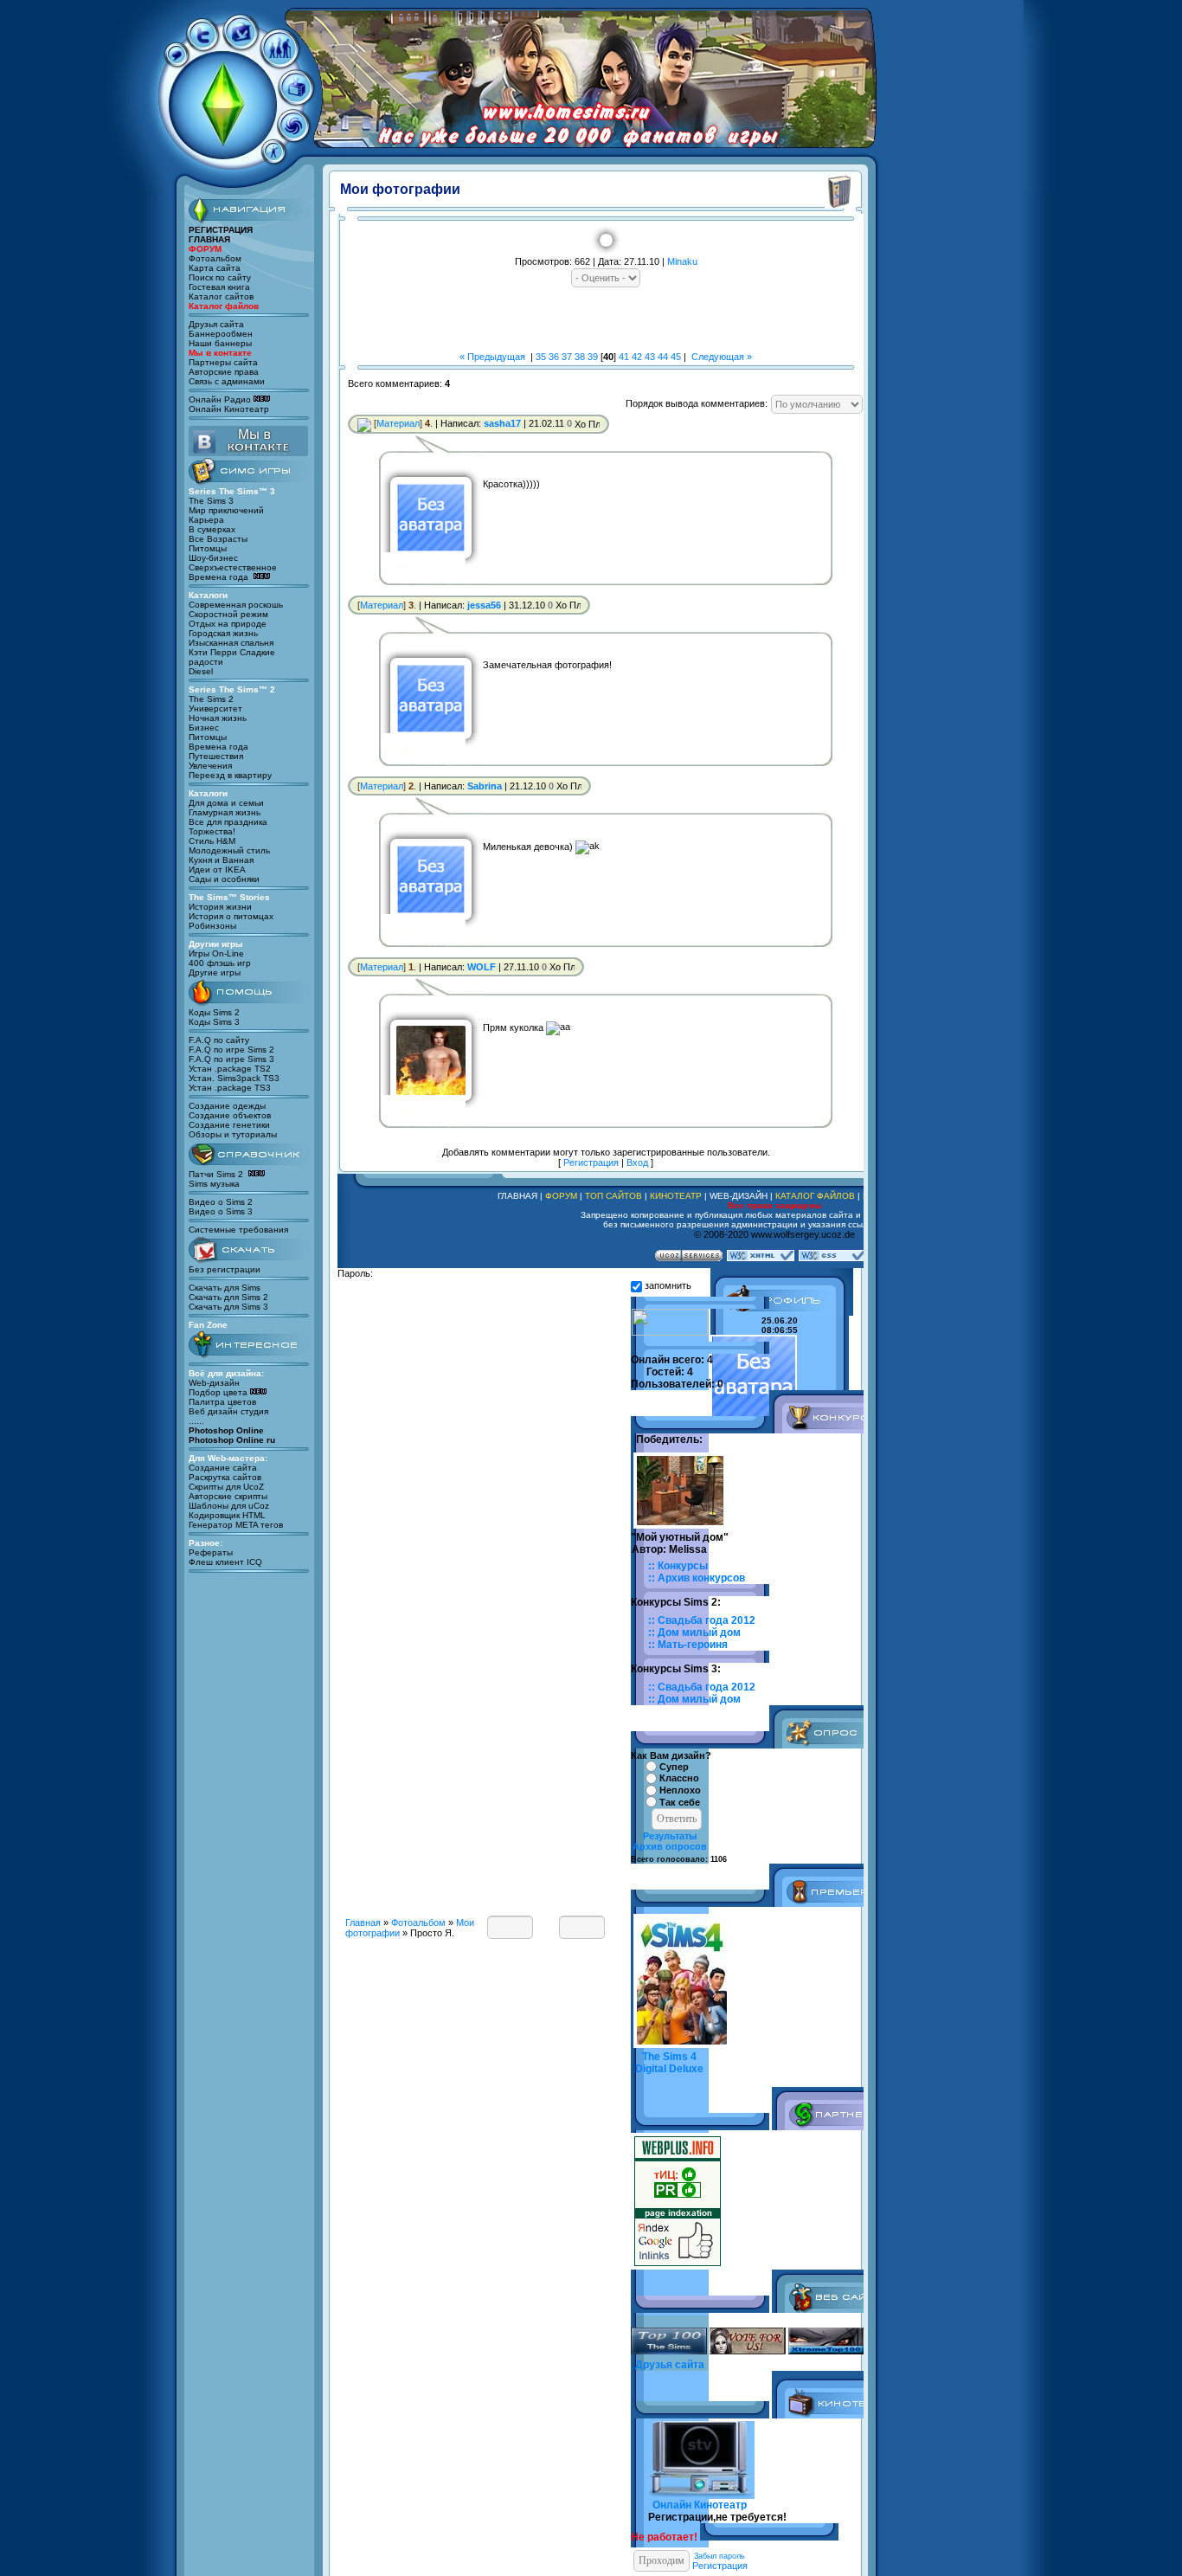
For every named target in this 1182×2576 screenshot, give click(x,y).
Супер (674, 1767)
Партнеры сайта (223, 362)
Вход (637, 1162)
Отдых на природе (228, 624)
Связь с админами (227, 381)
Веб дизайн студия (228, 1411)
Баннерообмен (221, 334)
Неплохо (680, 1790)
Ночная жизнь (218, 718)
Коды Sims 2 (214, 1012)
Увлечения (210, 766)
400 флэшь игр (220, 963)
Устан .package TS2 (230, 1069)
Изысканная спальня (231, 643)
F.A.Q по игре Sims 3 (231, 1059)
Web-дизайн (214, 1383)
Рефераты (211, 1552)
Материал (398, 423)
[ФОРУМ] (279, 61)
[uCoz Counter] (670, 1332)
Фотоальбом (215, 258)
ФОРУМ (561, 1196)
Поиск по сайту (220, 277)
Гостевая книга (219, 287)
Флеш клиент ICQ (225, 1562)
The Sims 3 (211, 501)
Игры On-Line (216, 953)
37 (567, 357)
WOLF (482, 967)
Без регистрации (225, 1269)
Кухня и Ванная (221, 860)
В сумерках (212, 529)
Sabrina (485, 786)
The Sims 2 (211, 699)
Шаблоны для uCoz (229, 1506)
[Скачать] (241, 43)
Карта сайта (215, 268)
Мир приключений (226, 510)
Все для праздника (228, 822)
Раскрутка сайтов (225, 1477)
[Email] (364, 423)
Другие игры (215, 972)
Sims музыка (214, 1184)
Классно (679, 1779)
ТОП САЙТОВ (613, 1196)
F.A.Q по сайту (219, 1040)
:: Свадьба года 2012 (702, 1620)
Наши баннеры (220, 343)
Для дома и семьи (226, 803)
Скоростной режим (228, 614)
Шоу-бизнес (213, 558)
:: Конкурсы (678, 1566)
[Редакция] (273, 157)
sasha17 (502, 423)
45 (676, 357)
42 (637, 357)
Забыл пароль (719, 2556)
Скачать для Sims (225, 1288)
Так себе (680, 1802)
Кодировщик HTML (227, 1515)
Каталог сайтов (221, 296)
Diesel (201, 671)
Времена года (220, 577)
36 (554, 357)
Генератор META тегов (236, 1525)
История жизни (220, 907)
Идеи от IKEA (217, 869)
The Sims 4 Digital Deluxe (669, 2063)
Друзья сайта (216, 324)
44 (663, 357)
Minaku (682, 261)
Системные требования (238, 1230)
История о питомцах (231, 916)
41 (624, 357)
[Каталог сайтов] (202, 44)
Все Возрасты (218, 539)
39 (593, 357)
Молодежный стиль (229, 850)
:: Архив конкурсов (697, 1578)
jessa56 (484, 605)
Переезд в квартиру (230, 775)
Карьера (206, 520)
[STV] (296, 99)
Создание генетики (229, 1125)
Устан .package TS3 (230, 1088)
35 (541, 357)
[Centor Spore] (293, 135)
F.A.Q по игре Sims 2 (231, 1050)
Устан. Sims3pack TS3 (234, 1078)
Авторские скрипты (228, 1496)
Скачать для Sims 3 (228, 1307)
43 (650, 357)
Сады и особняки (224, 879)
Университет (215, 708)
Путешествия (216, 756)
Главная (363, 1922)
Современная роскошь (236, 605)
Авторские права (224, 372)
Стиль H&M (212, 841)
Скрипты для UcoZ (226, 1487)
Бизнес (204, 728)
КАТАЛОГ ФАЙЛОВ (815, 1196)
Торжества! (212, 831)
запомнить (668, 1285)
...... (196, 1421)
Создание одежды (227, 1106)
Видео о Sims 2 (221, 1202)
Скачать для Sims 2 (228, 1297)
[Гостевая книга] (177, 60)
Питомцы (208, 548)
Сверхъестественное (233, 567)
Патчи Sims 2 (216, 1174)
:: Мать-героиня (688, 1645)
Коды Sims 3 (214, 1022)
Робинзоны (212, 926)
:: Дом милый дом (694, 1633)
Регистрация (591, 1162)
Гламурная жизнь (225, 812)
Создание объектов (230, 1115)
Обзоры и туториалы (233, 1134)
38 (580, 357)
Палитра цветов (222, 1402)
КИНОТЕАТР (676, 1196)
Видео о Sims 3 (221, 1211)
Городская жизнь (223, 633)
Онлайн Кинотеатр (229, 409)
